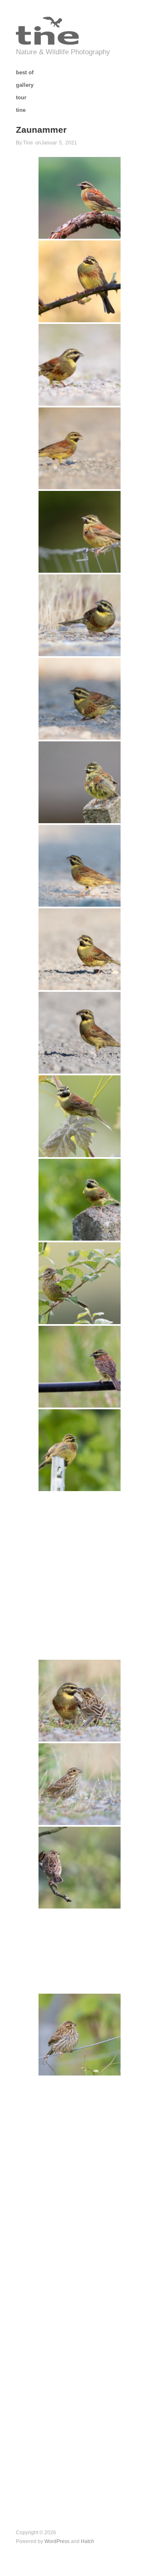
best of (25, 73)
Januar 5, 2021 (59, 143)
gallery (25, 85)
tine (21, 110)
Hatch (88, 2541)
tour (21, 98)
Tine (28, 143)
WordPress (57, 2541)
